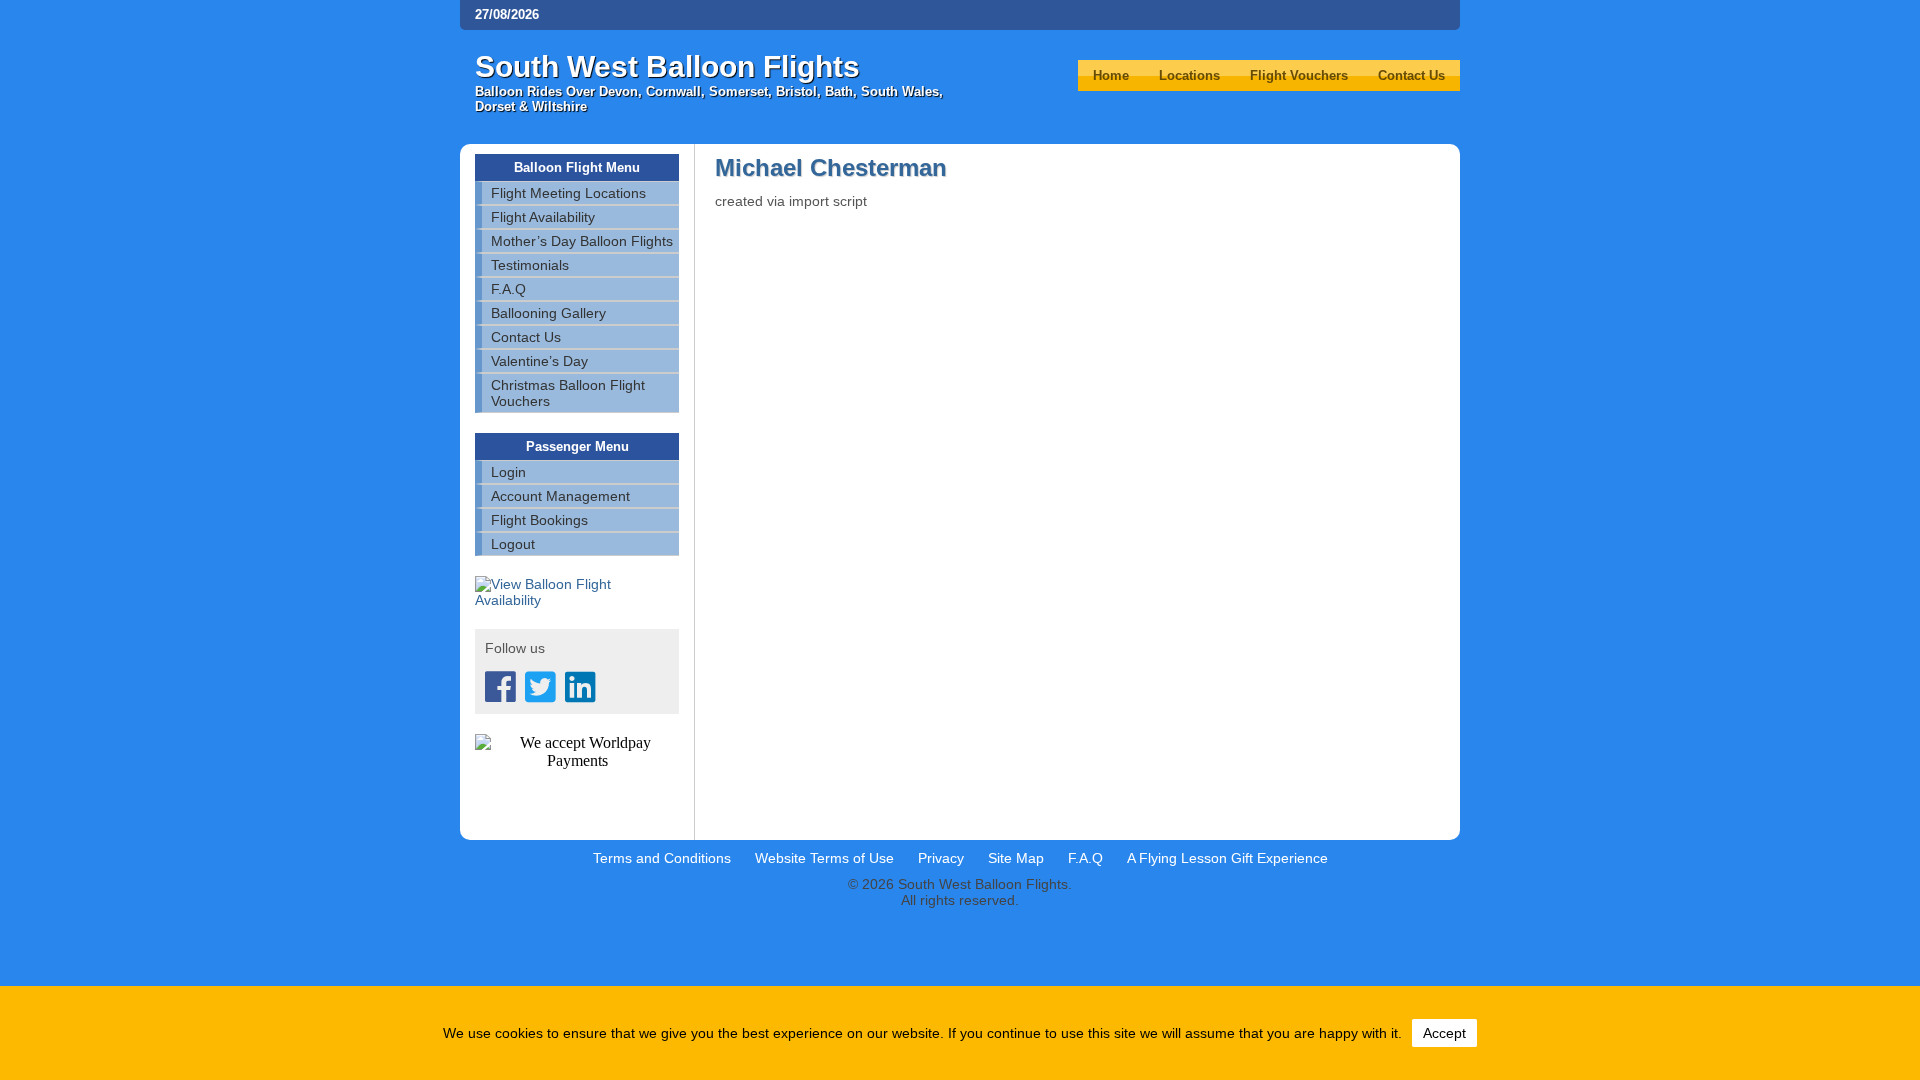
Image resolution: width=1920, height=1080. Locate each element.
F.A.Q (508, 289)
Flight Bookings (539, 520)
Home (1111, 75)
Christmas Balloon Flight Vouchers (568, 393)
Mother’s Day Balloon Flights (582, 241)
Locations (1189, 75)
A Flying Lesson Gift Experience (1227, 858)
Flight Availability (543, 217)
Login (508, 472)
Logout (513, 544)
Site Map (1016, 858)
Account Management (560, 496)
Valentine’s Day (539, 361)
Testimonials (530, 265)
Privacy (941, 858)
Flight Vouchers (1299, 75)
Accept (1444, 1033)
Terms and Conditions (662, 858)
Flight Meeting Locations (568, 193)
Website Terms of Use (824, 858)
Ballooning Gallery (548, 313)
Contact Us (1411, 75)
